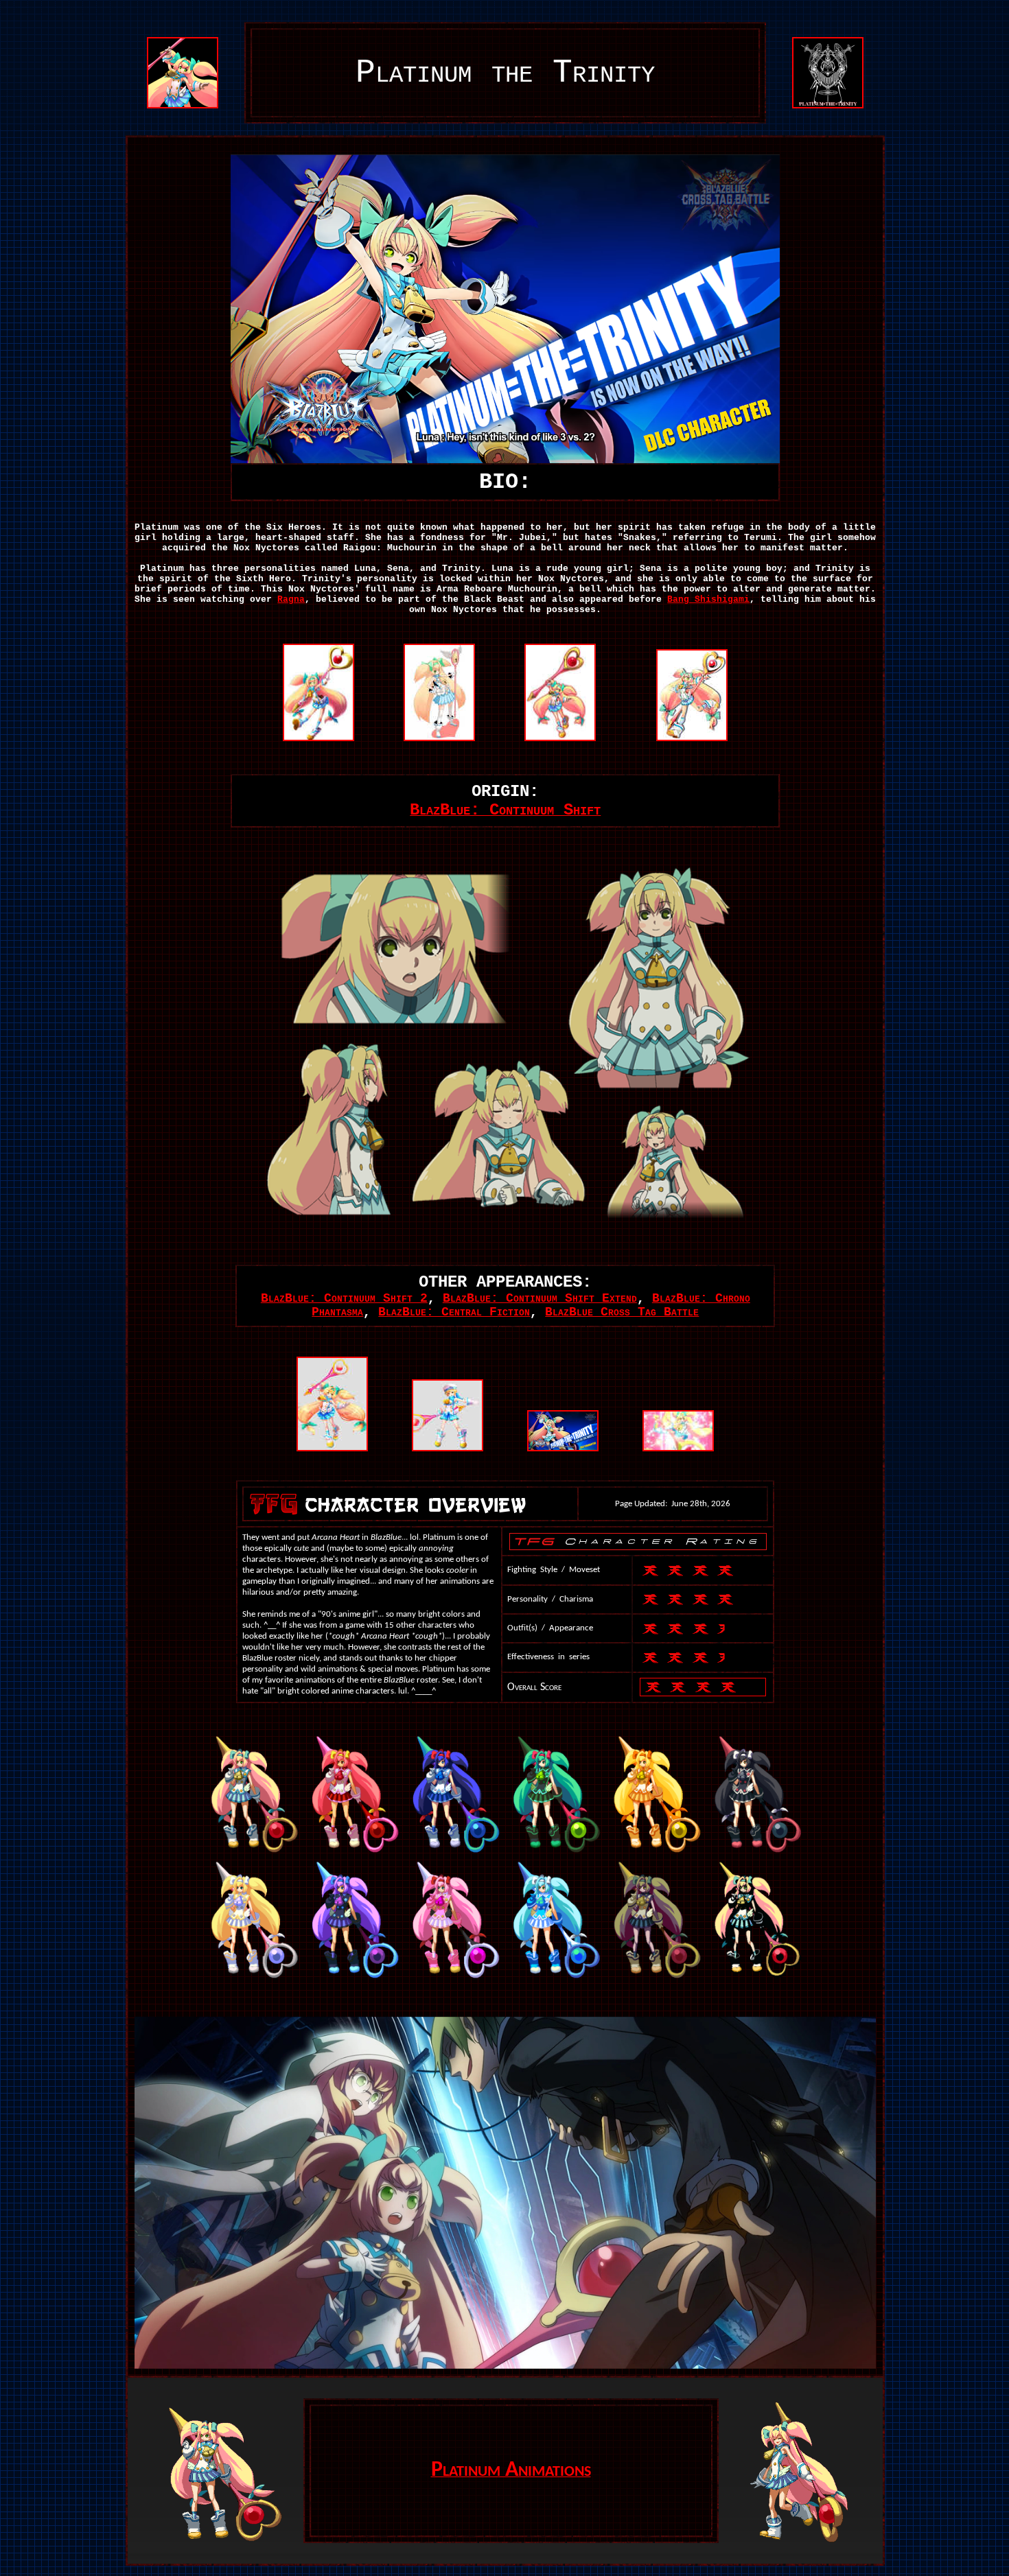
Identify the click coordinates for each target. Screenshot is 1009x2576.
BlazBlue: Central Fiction (454, 1312)
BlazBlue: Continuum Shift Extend (540, 1298)
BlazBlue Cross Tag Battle (622, 1312)
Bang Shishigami (708, 599)
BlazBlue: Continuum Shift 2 (344, 1298)
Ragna (291, 599)
